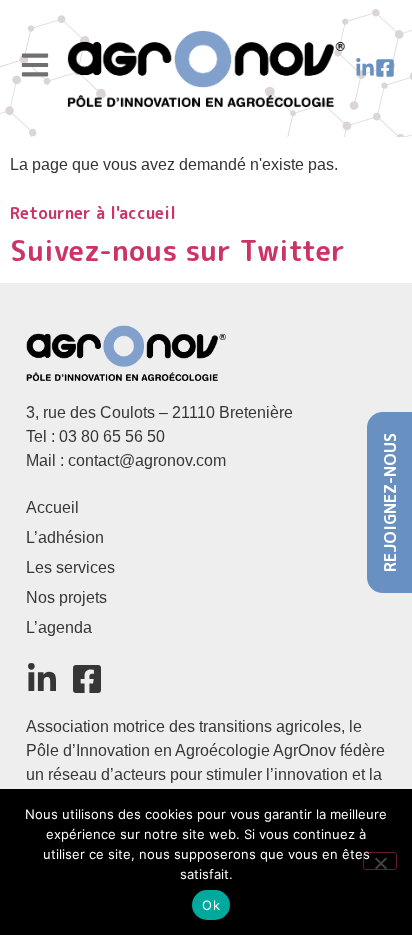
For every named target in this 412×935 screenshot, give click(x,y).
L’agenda (59, 627)
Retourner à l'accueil (93, 213)
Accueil (52, 507)
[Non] (380, 861)
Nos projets (66, 597)
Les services (70, 567)
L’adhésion (65, 537)
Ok (211, 905)
